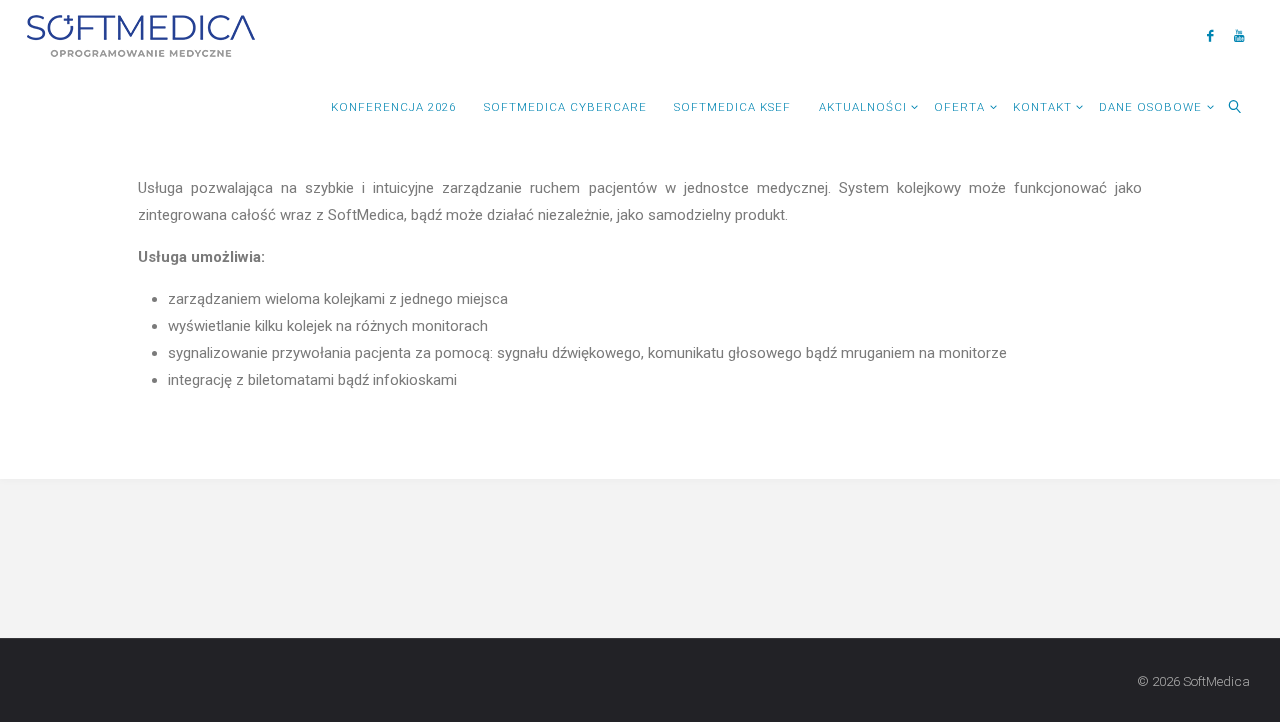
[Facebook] (1209, 35)
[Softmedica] (141, 35)
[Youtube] (1238, 35)
